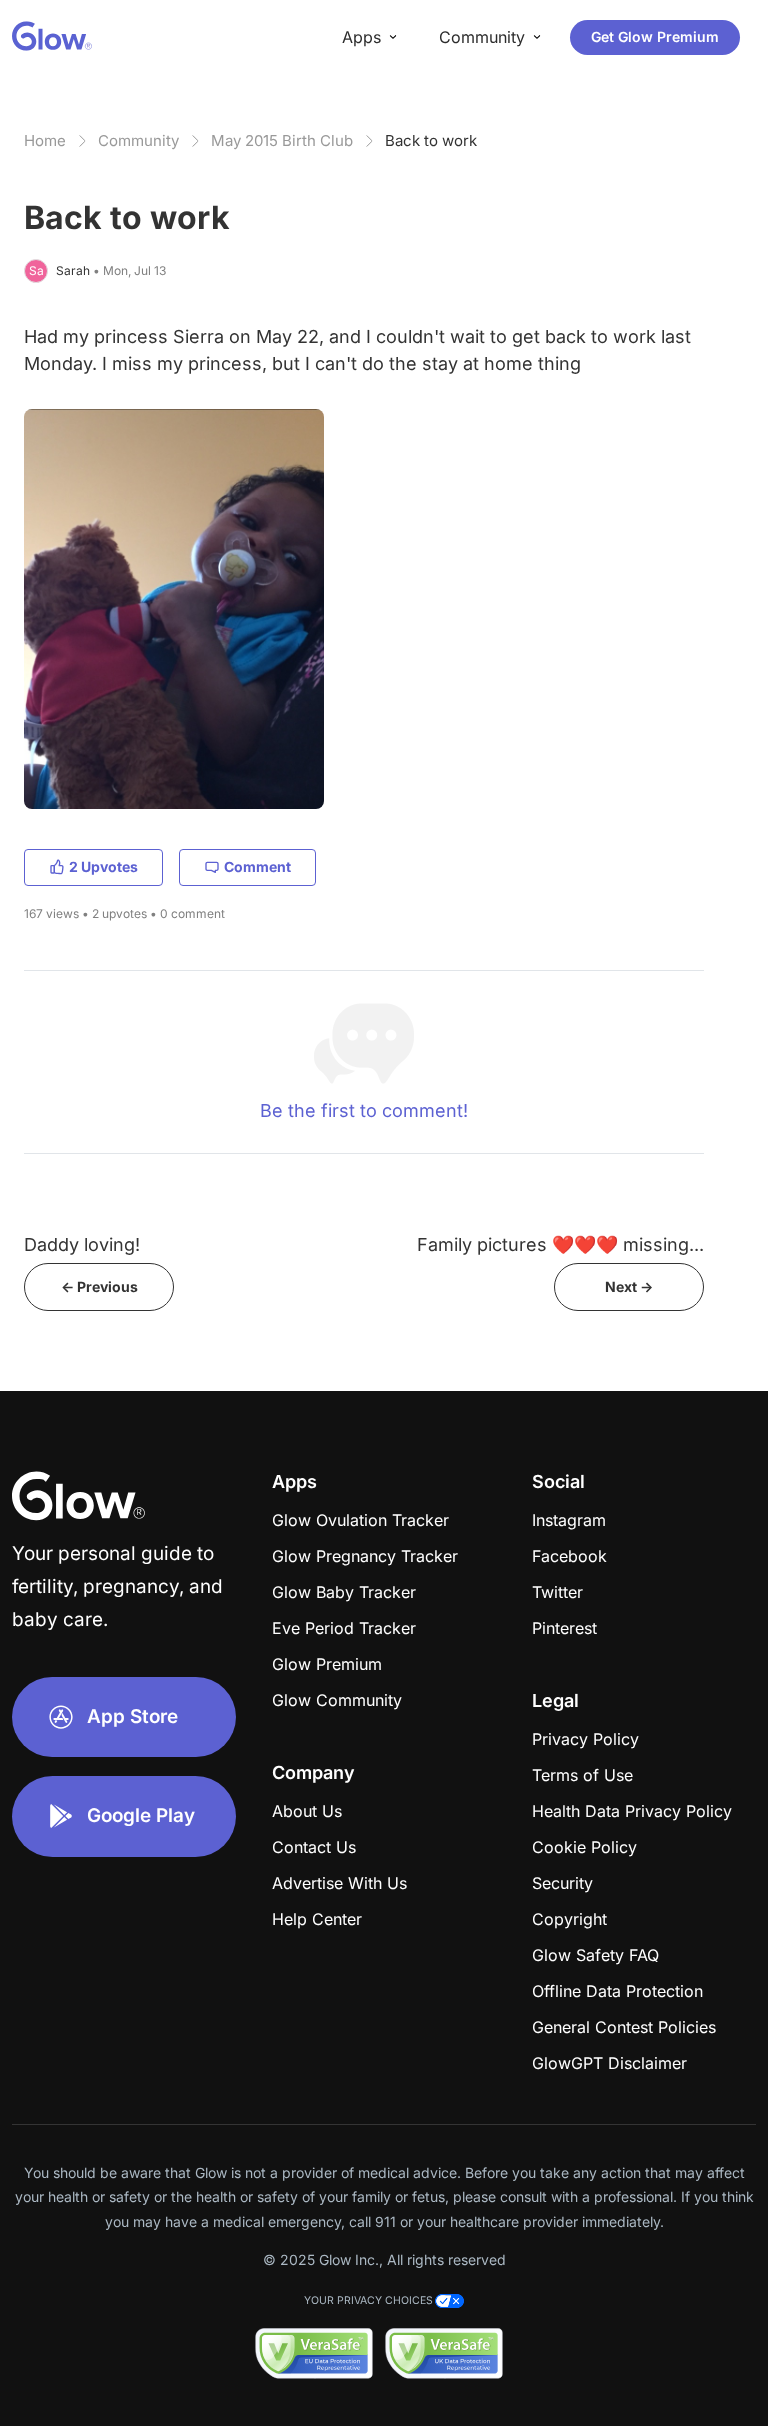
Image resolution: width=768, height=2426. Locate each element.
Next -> (629, 1286)
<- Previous (99, 1286)
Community (138, 140)
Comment (257, 866)
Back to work (431, 140)
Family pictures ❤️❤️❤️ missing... (560, 1244)
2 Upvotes (103, 866)
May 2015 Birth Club (282, 140)
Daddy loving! (82, 1244)
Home (45, 140)
